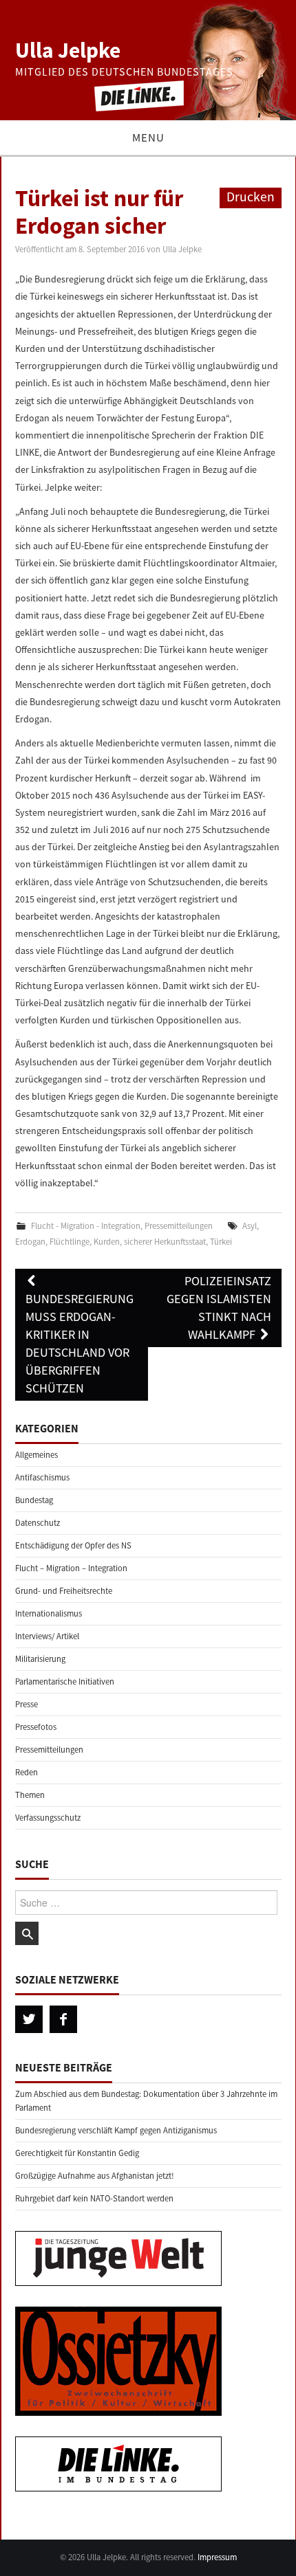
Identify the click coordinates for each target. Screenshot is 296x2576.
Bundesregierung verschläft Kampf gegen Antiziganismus (116, 2130)
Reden (27, 1772)
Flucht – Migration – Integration (71, 1568)
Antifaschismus (42, 1477)
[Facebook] (63, 2019)
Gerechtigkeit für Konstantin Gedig (77, 2153)
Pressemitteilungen (179, 1226)
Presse (27, 1704)
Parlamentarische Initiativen (65, 1681)
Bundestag (34, 1500)
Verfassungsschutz (48, 1818)
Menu (148, 137)
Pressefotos (36, 1727)
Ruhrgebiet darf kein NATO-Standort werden (94, 2198)
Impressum (217, 2557)
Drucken (251, 197)
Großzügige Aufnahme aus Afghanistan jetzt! (95, 2176)
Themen (30, 1795)
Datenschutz (38, 1523)
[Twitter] (29, 2019)
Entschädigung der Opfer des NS (73, 1545)
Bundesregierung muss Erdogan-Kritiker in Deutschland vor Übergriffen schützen (80, 1343)
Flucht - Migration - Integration (86, 1226)
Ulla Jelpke (68, 50)
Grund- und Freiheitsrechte (64, 1591)
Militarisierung (40, 1659)
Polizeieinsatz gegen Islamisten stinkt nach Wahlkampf (219, 1308)
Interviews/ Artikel (47, 1636)
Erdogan (30, 1242)
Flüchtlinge (70, 1242)
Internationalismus (49, 1613)
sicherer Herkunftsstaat (165, 1242)
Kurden (107, 1242)
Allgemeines (36, 1455)
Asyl (250, 1226)
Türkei (221, 1242)
